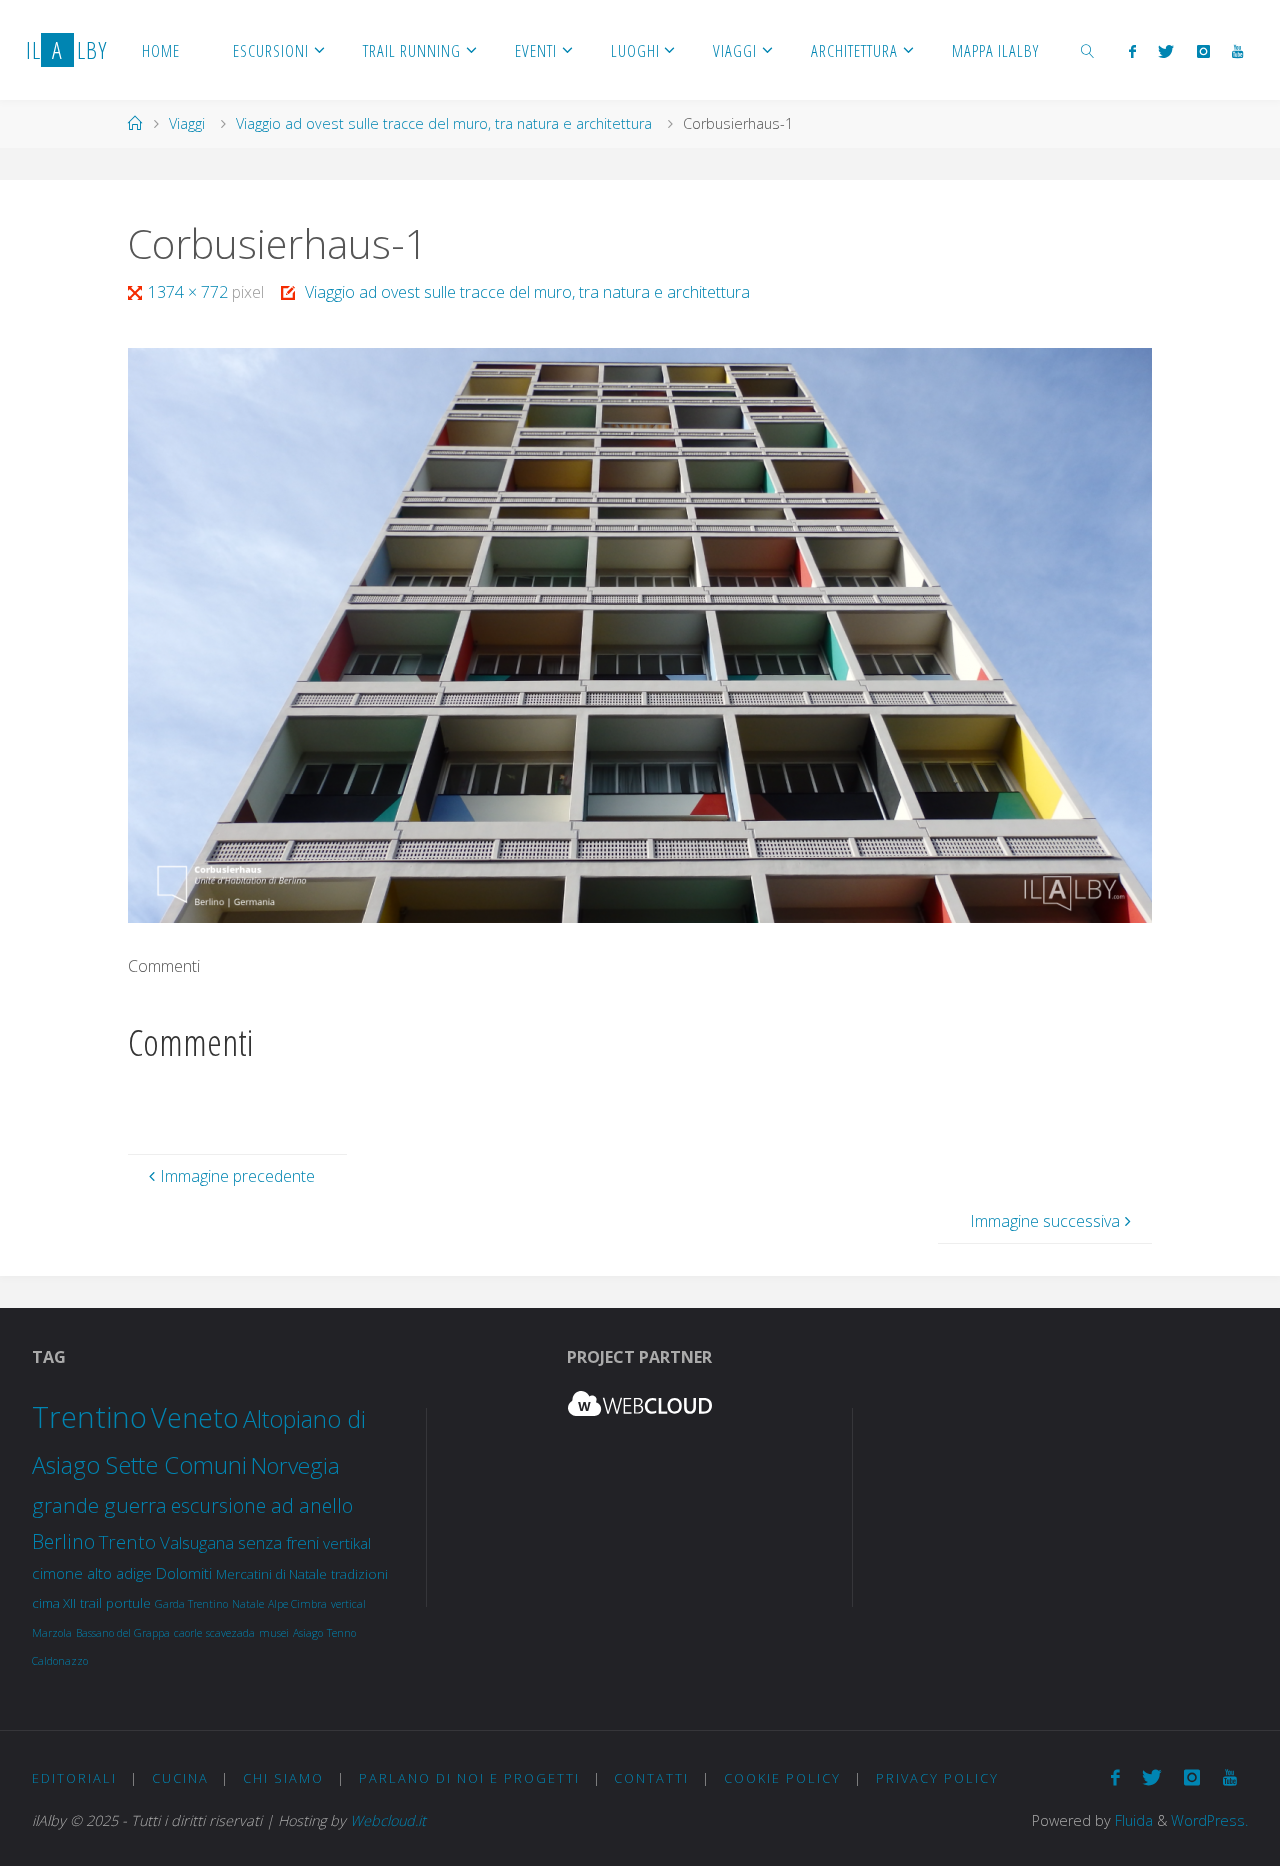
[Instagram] (1203, 51)
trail (91, 1603)
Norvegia (295, 1465)
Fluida (1132, 1820)
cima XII (54, 1603)
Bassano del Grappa (123, 1633)
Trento (127, 1541)
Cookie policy (782, 1778)
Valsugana (197, 1542)
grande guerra (99, 1505)
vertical (348, 1604)
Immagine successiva (1045, 1221)
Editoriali (74, 1778)
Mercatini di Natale (271, 1574)
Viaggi (187, 123)
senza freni (278, 1542)
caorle (188, 1633)
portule (128, 1603)
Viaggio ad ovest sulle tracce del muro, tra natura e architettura (444, 123)
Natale (248, 1604)
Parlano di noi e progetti (469, 1778)
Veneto (195, 1417)
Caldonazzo (60, 1661)
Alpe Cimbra (297, 1604)
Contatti (651, 1778)
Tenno (341, 1633)
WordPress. (1209, 1820)
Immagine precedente (237, 1176)
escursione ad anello (262, 1505)
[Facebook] (1132, 51)
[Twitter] (1166, 51)
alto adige (119, 1573)
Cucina (180, 1778)
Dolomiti (184, 1573)
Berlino (63, 1541)
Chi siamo (283, 1778)
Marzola (52, 1633)
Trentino (89, 1417)
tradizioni (359, 1574)
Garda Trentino (191, 1604)
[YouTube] (1237, 51)
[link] (1088, 50)
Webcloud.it (388, 1820)
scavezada (230, 1633)
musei (274, 1633)
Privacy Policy (937, 1778)
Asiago (308, 1633)
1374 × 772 (190, 292)
